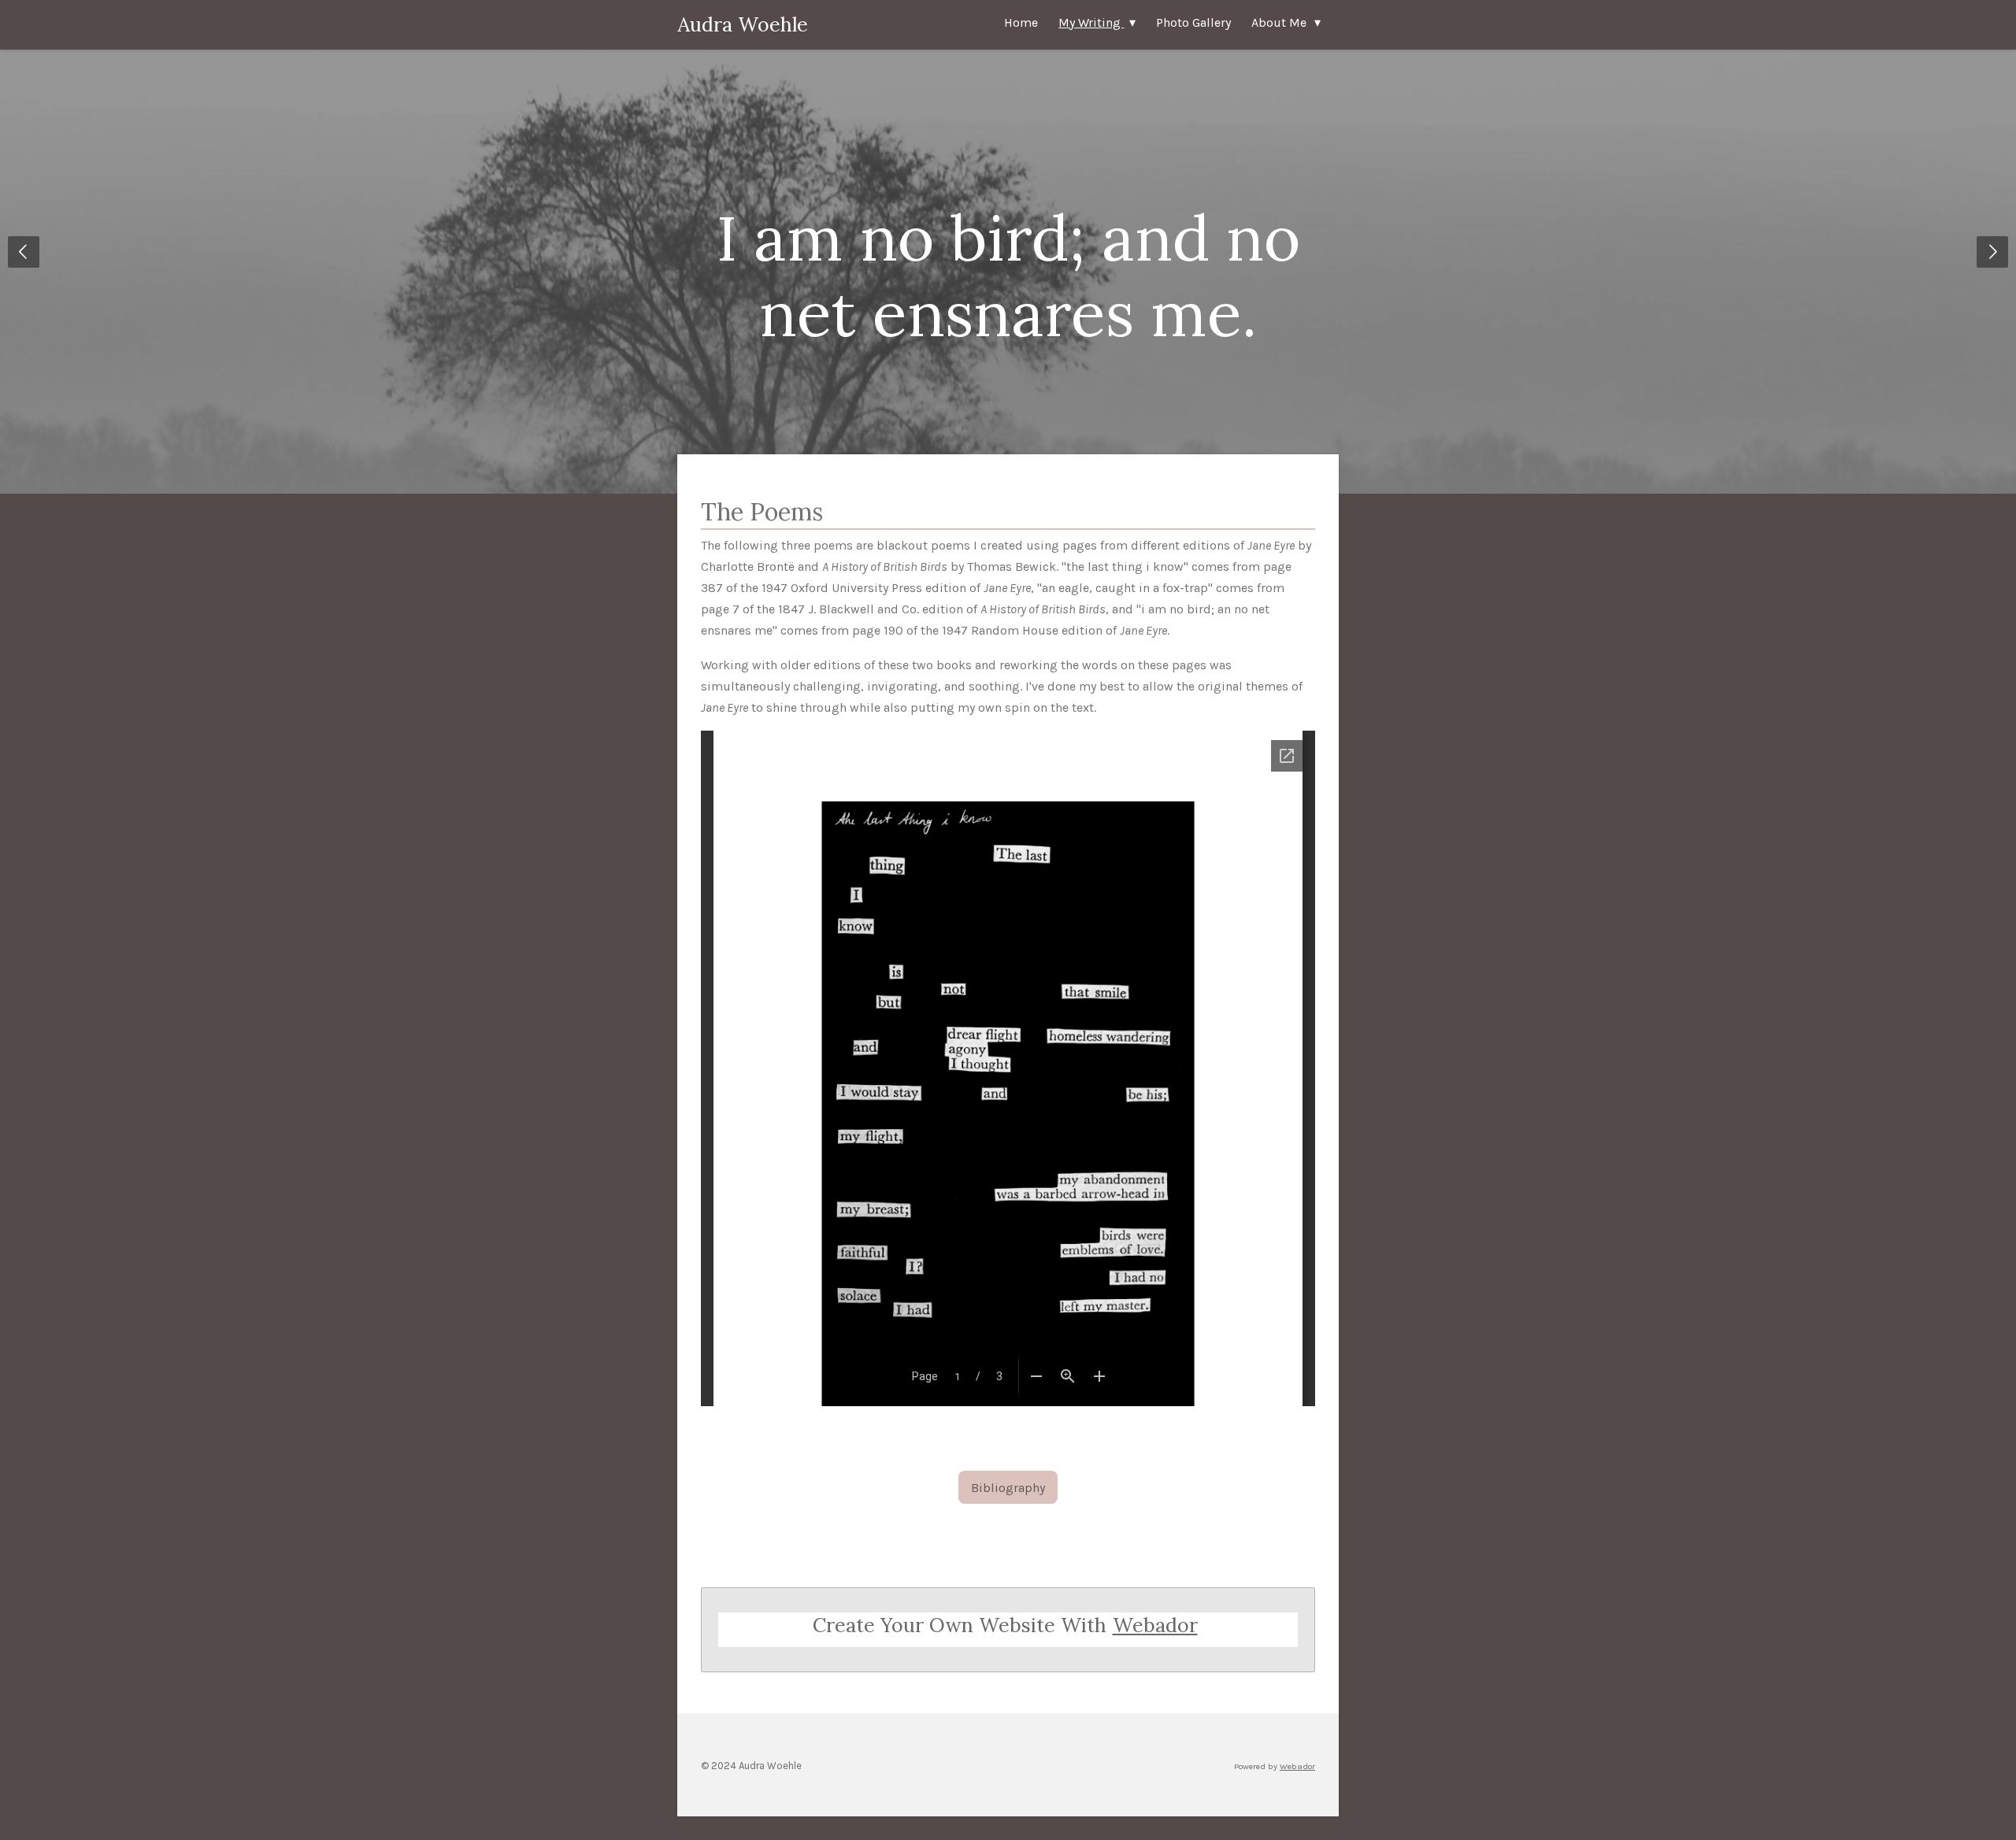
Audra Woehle (743, 24)
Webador (1155, 1625)
